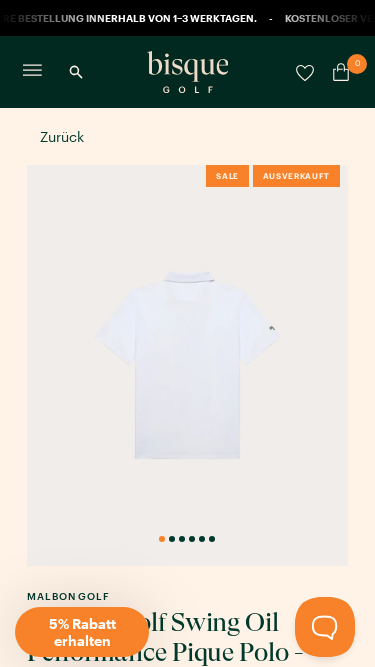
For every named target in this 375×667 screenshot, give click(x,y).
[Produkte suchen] (76, 72)
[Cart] (337, 72)
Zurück (62, 136)
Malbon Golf (68, 596)
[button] (82, 632)
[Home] (188, 72)
